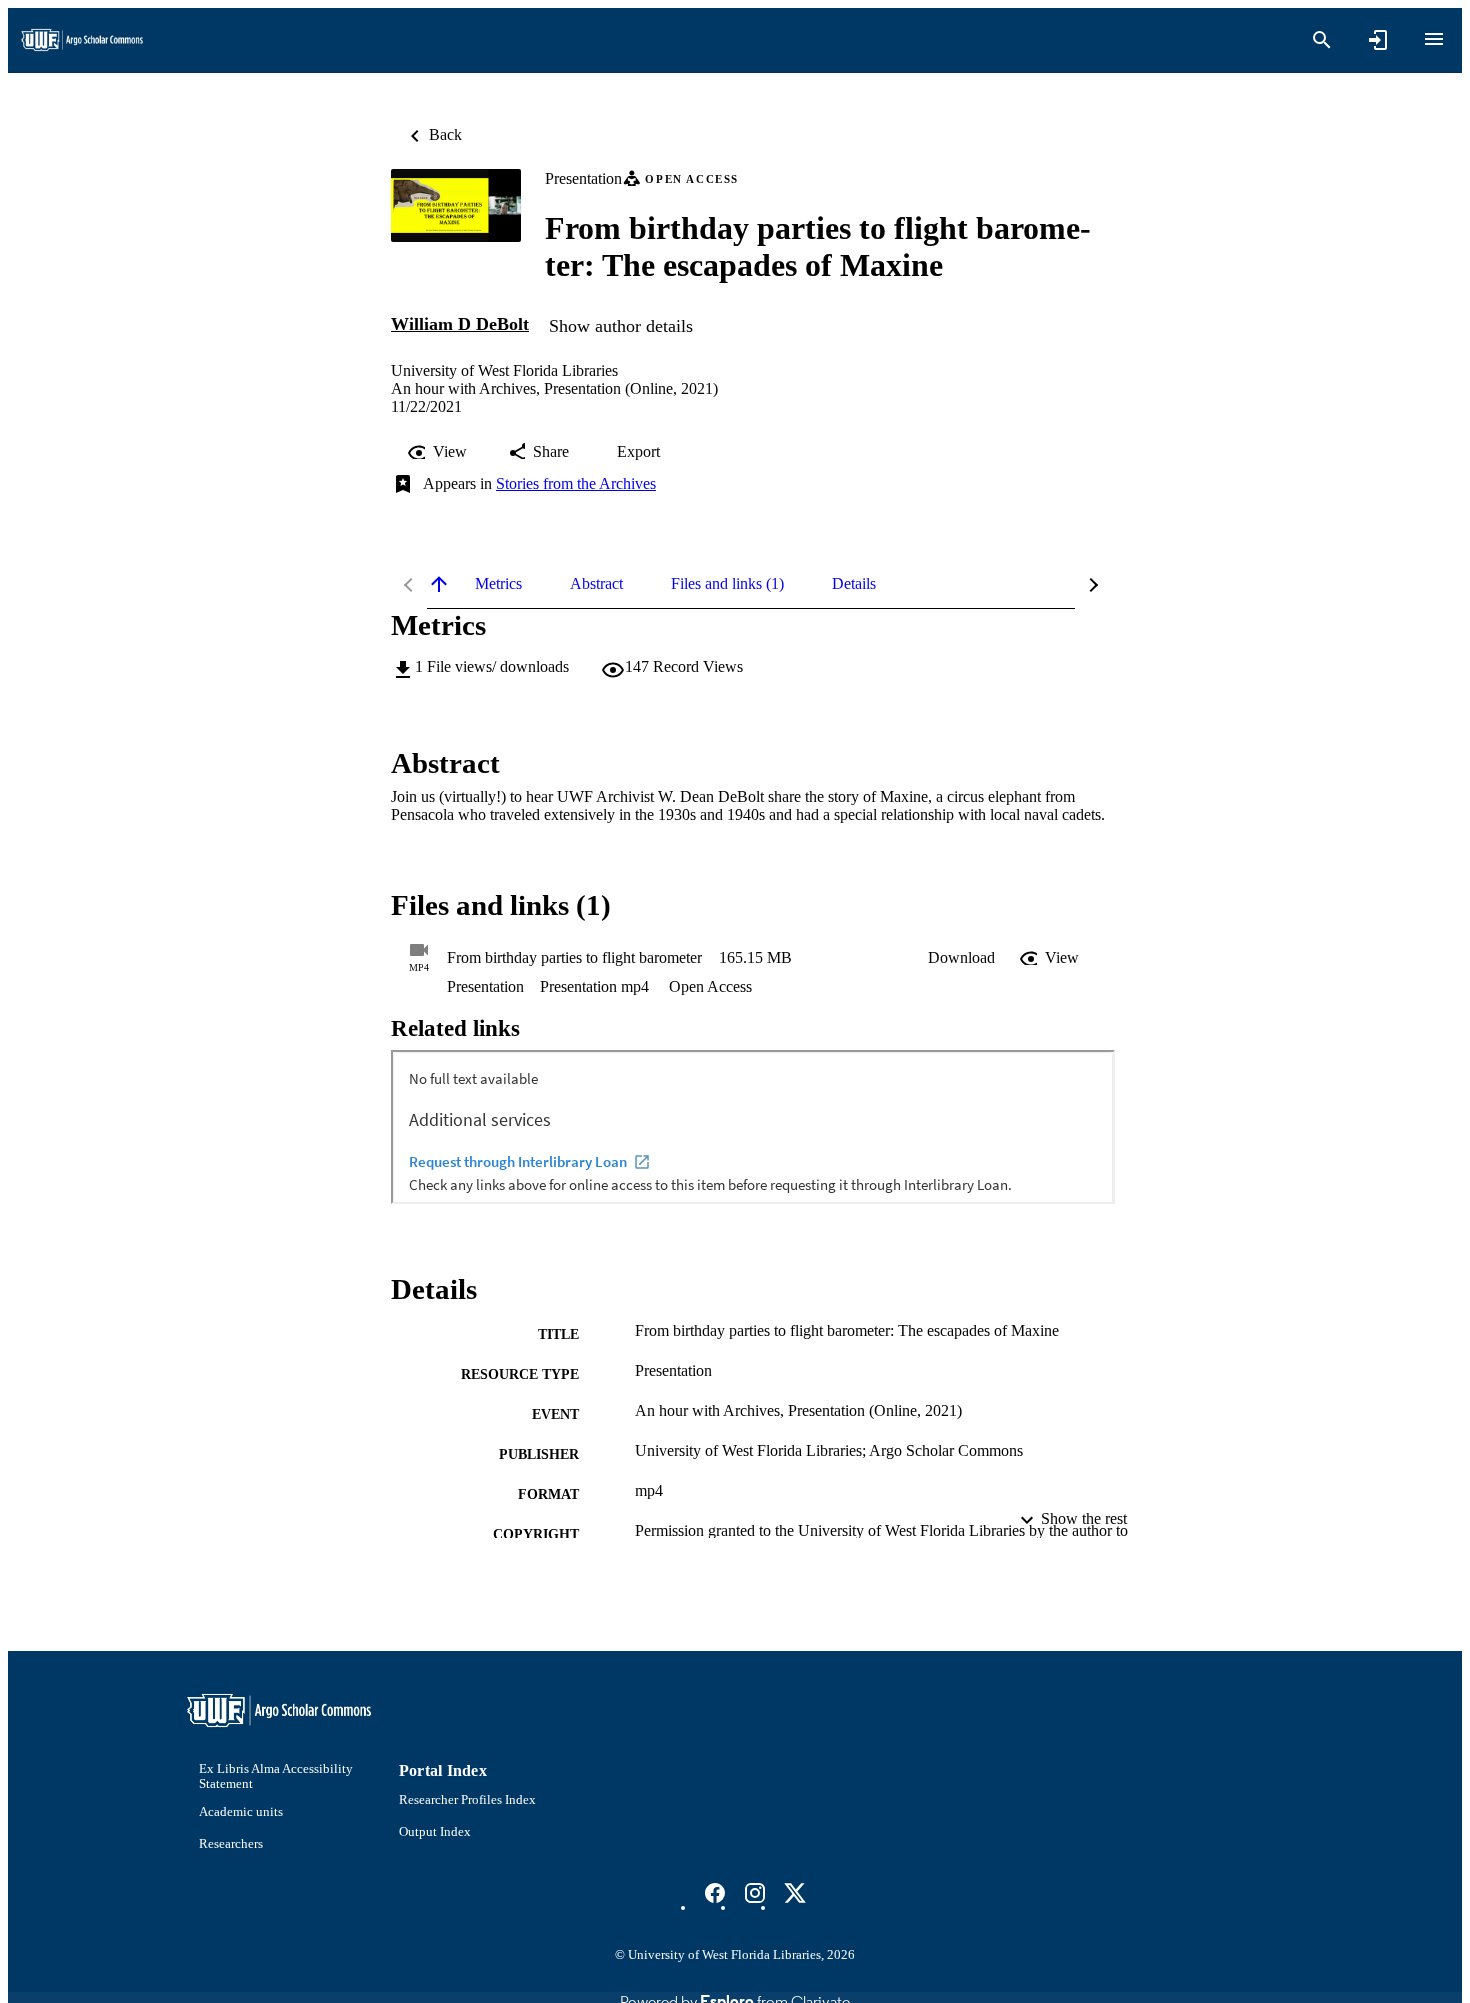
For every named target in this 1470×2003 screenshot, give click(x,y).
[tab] (498, 584)
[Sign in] (1378, 40)
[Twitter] (795, 1893)
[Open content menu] (1434, 39)
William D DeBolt (460, 324)
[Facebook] (715, 1893)
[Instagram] (755, 1893)
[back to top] (439, 584)
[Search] (1322, 40)
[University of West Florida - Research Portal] (82, 40)
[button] (961, 958)
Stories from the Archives (576, 483)
